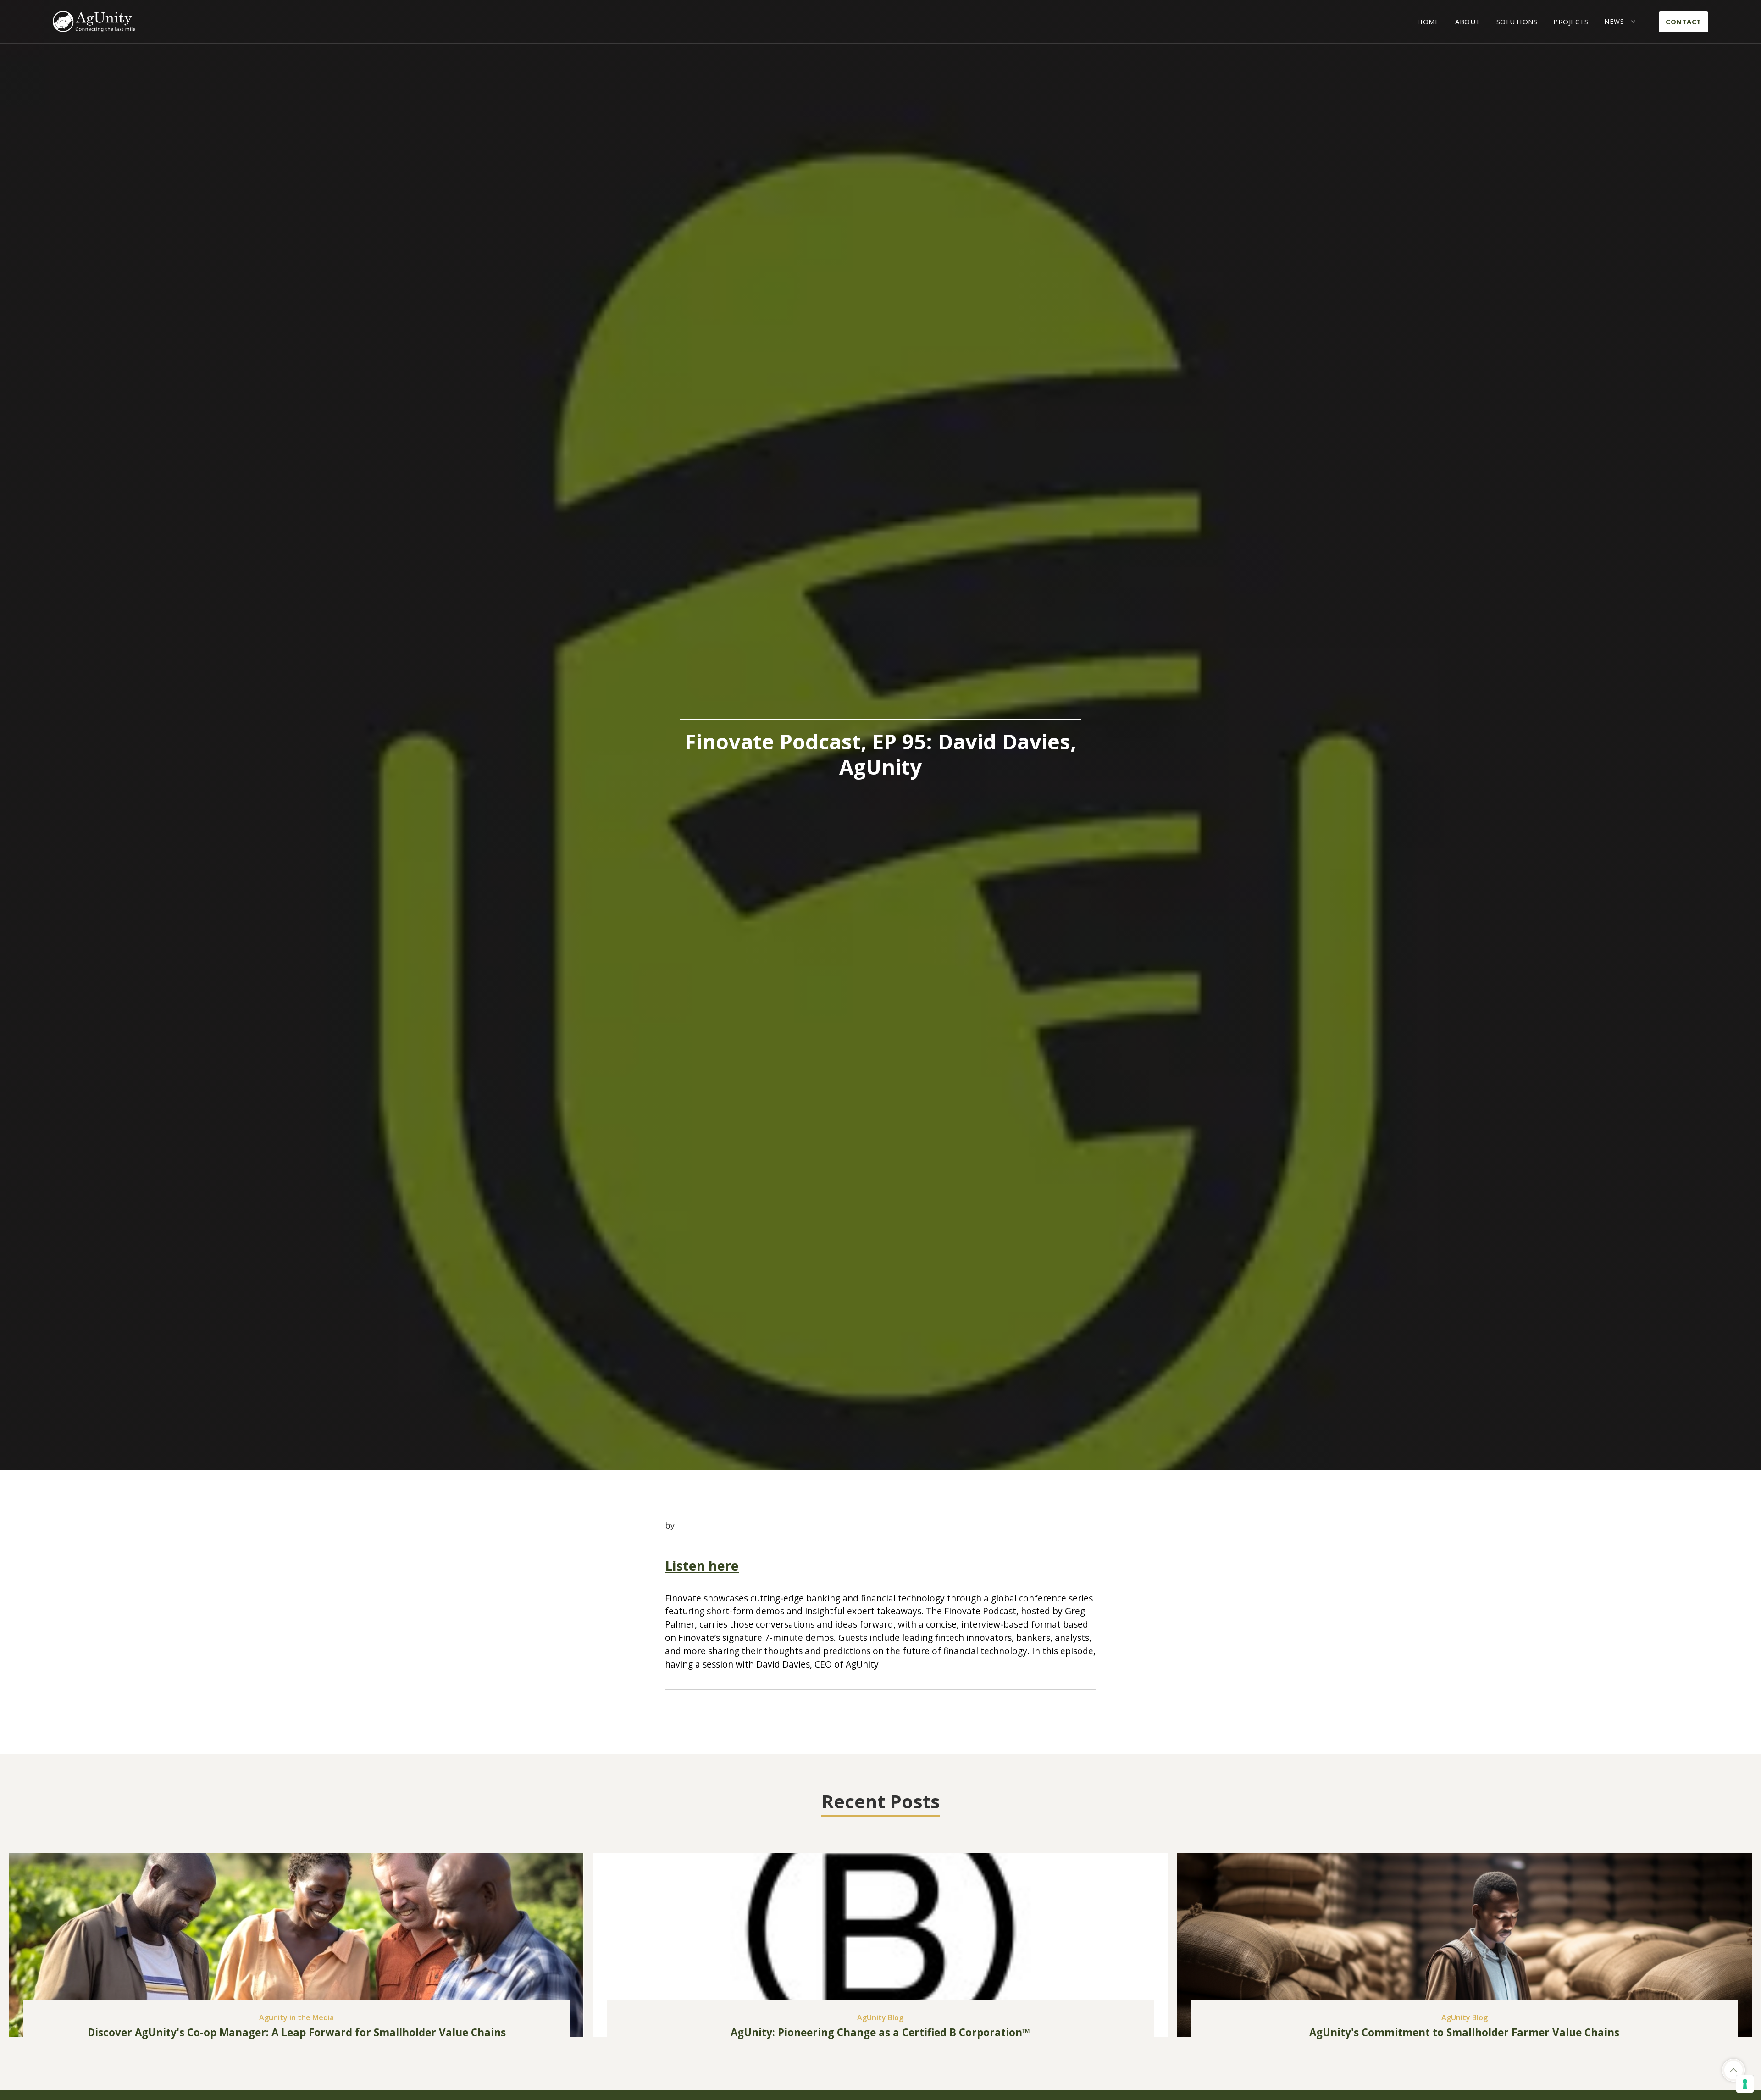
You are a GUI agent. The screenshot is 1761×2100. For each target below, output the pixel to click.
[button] (1620, 22)
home (1428, 22)
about (1468, 22)
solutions (1517, 22)
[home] (94, 22)
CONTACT (1683, 22)
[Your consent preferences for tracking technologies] (1745, 2084)
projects (1571, 22)
